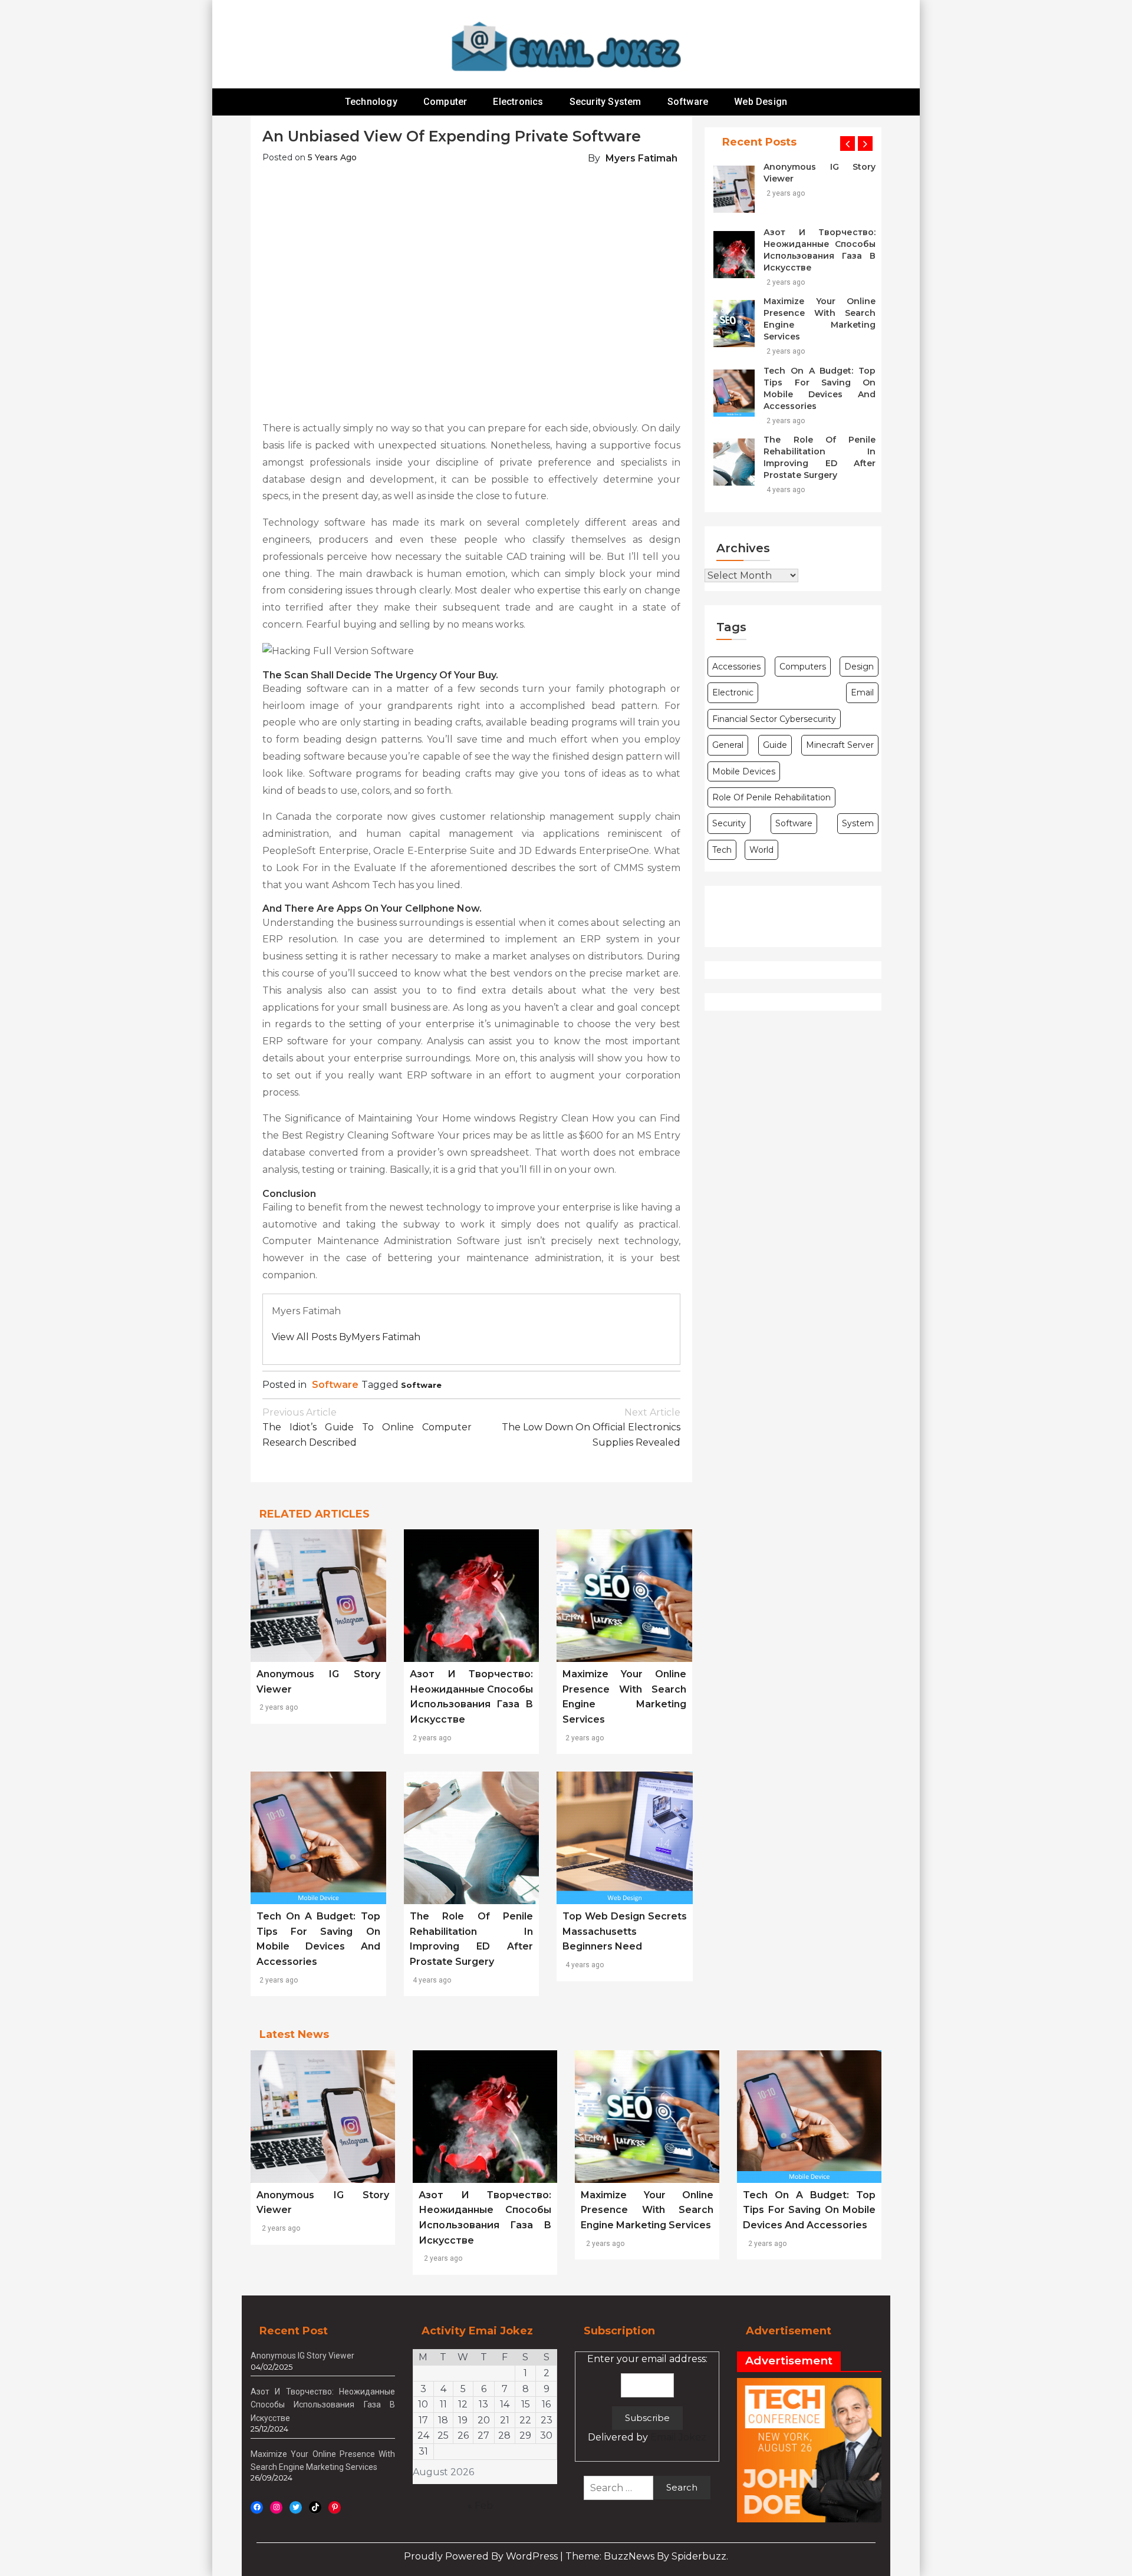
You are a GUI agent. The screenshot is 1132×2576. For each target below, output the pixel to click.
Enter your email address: (647, 2398)
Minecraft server (840, 745)
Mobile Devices (744, 771)
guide (775, 745)
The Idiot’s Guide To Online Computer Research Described (367, 1427)
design (859, 667)
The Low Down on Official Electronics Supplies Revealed (591, 1427)
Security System (606, 102)
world (761, 850)
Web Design (761, 102)
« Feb (480, 2506)
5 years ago (332, 157)
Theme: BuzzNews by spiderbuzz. (647, 2556)
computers (803, 667)
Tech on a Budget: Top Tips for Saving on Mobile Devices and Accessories (820, 388)
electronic (733, 692)
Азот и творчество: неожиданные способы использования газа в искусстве (820, 250)
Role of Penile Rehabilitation (771, 797)
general (728, 745)
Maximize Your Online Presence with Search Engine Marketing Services (820, 319)
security (729, 823)
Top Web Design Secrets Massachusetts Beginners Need (625, 1931)
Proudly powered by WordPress (482, 2556)
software (421, 1385)
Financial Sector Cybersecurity (774, 719)
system (858, 823)
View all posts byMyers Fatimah (346, 1337)
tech (722, 850)
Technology (371, 102)
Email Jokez (678, 2437)
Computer (445, 102)
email (862, 692)
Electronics (518, 102)
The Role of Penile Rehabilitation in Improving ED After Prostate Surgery (820, 457)
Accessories (736, 667)
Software (688, 102)
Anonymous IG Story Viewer (820, 173)
